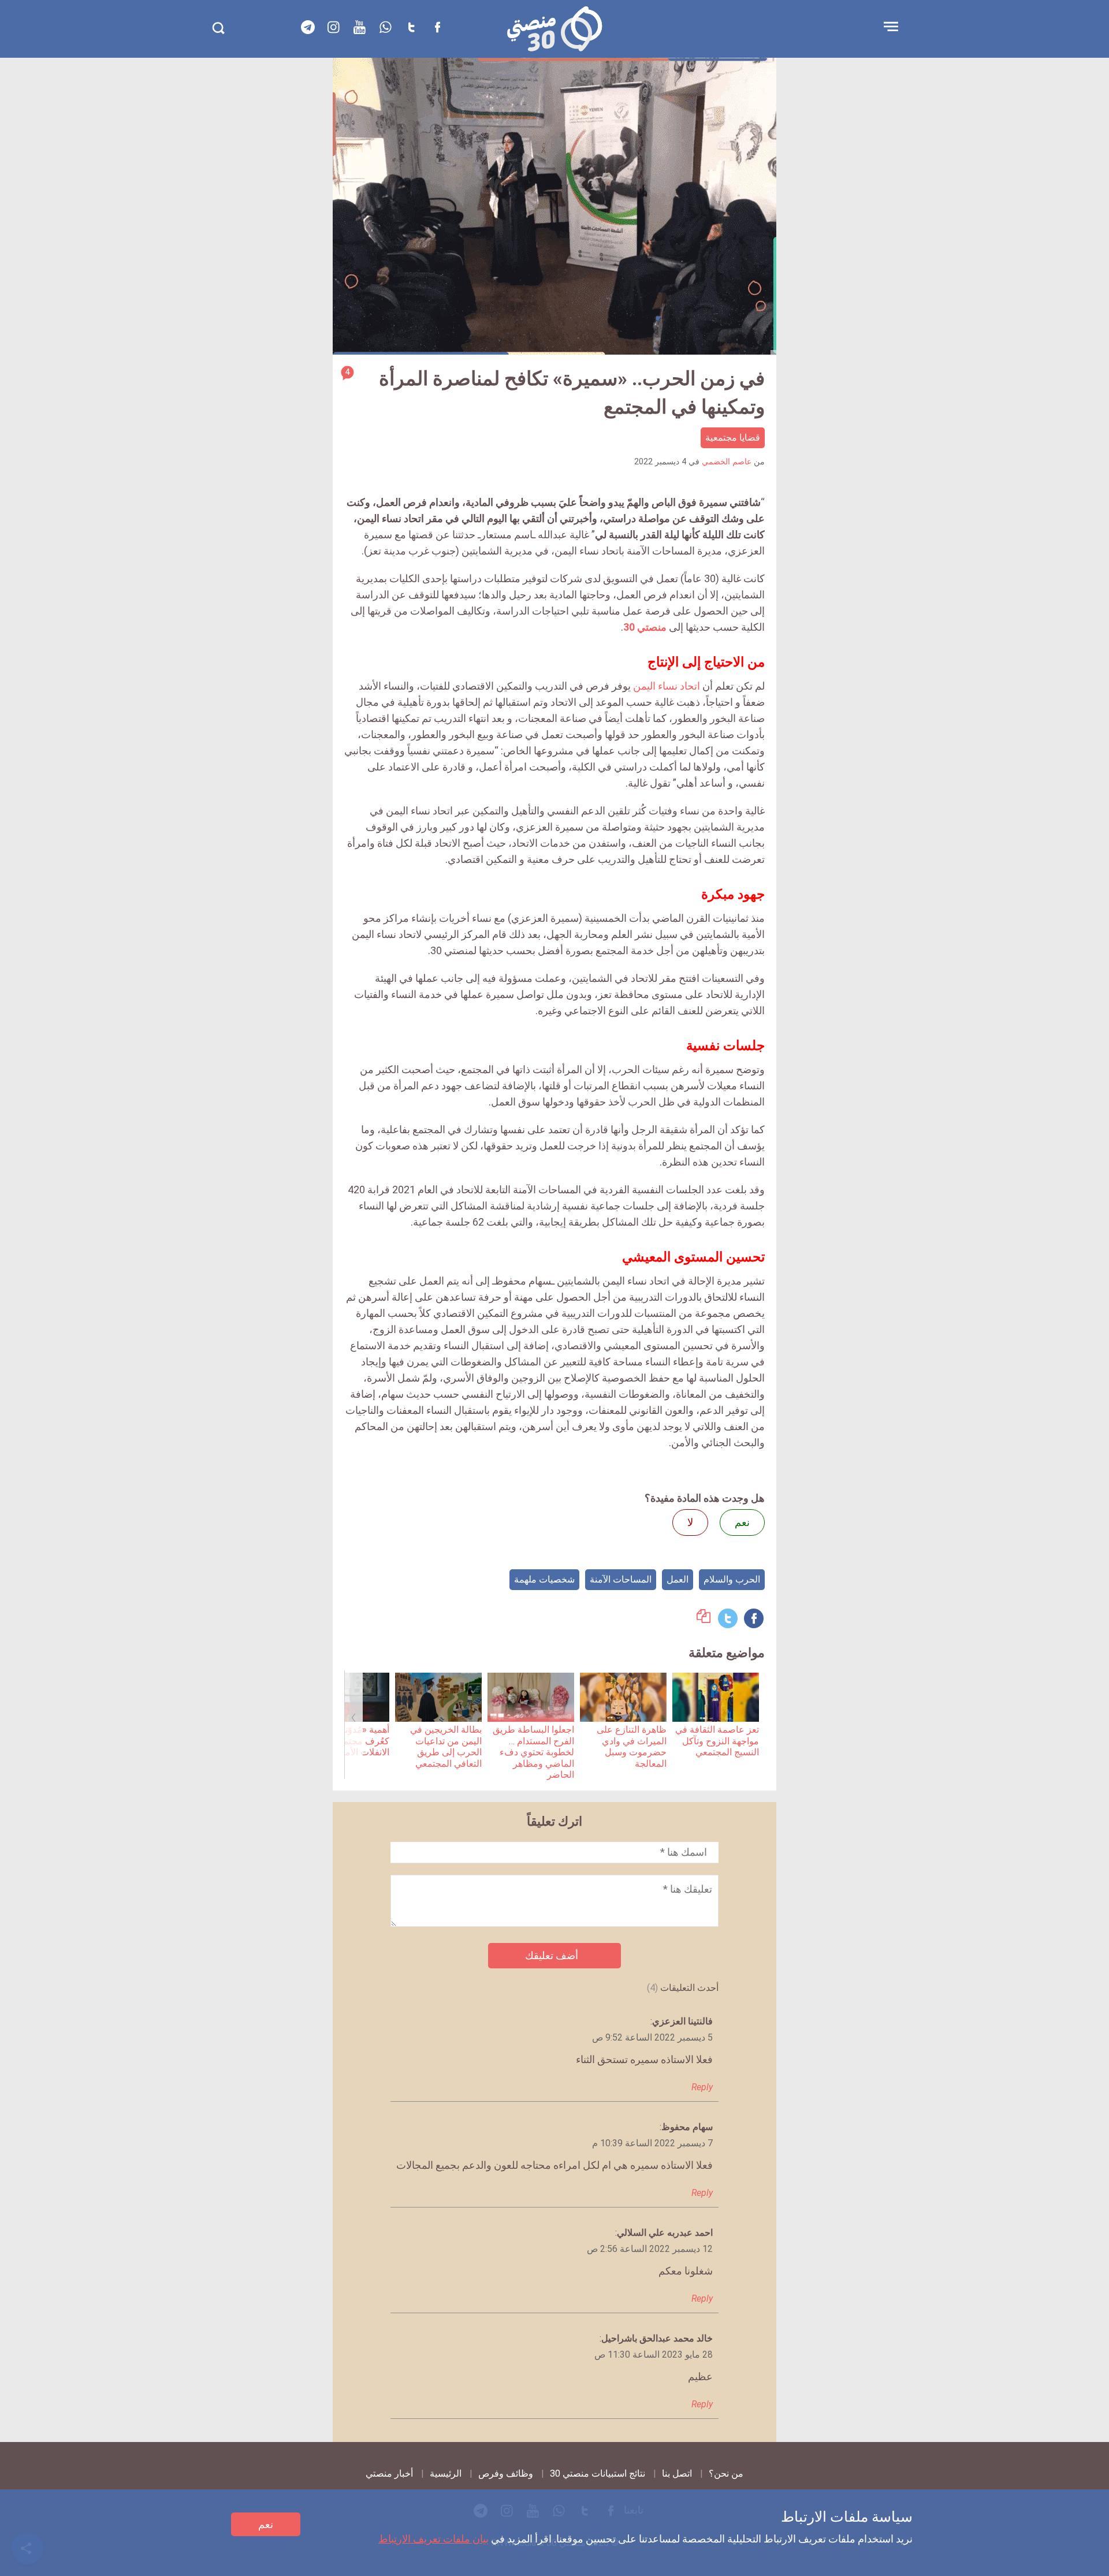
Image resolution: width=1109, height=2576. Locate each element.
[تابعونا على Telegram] (308, 27)
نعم (266, 2524)
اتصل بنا (677, 2473)
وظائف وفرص (506, 2473)
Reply (702, 2087)
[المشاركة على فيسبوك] (754, 1618)
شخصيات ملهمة (544, 1579)
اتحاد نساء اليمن (667, 686)
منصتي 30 (645, 627)
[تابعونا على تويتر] (412, 27)
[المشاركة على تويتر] (728, 1618)
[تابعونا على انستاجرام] (334, 27)
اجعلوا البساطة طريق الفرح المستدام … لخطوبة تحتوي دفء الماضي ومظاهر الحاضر (533, 1752)
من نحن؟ (726, 2473)
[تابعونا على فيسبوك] (438, 27)
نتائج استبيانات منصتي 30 (598, 2473)
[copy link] (704, 1619)
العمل (678, 1579)
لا (690, 1522)
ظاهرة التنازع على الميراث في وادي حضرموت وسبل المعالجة (632, 1746)
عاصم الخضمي (727, 462)
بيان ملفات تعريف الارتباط (433, 2539)
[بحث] (218, 28)
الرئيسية (446, 2473)
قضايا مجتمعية (733, 438)
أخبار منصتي (389, 2473)
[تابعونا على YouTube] (360, 27)
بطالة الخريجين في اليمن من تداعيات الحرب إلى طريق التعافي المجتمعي (446, 1746)
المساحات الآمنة (621, 1579)
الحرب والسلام (732, 1579)
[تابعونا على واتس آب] (386, 27)
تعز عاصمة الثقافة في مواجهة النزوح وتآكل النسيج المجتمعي (717, 1741)
